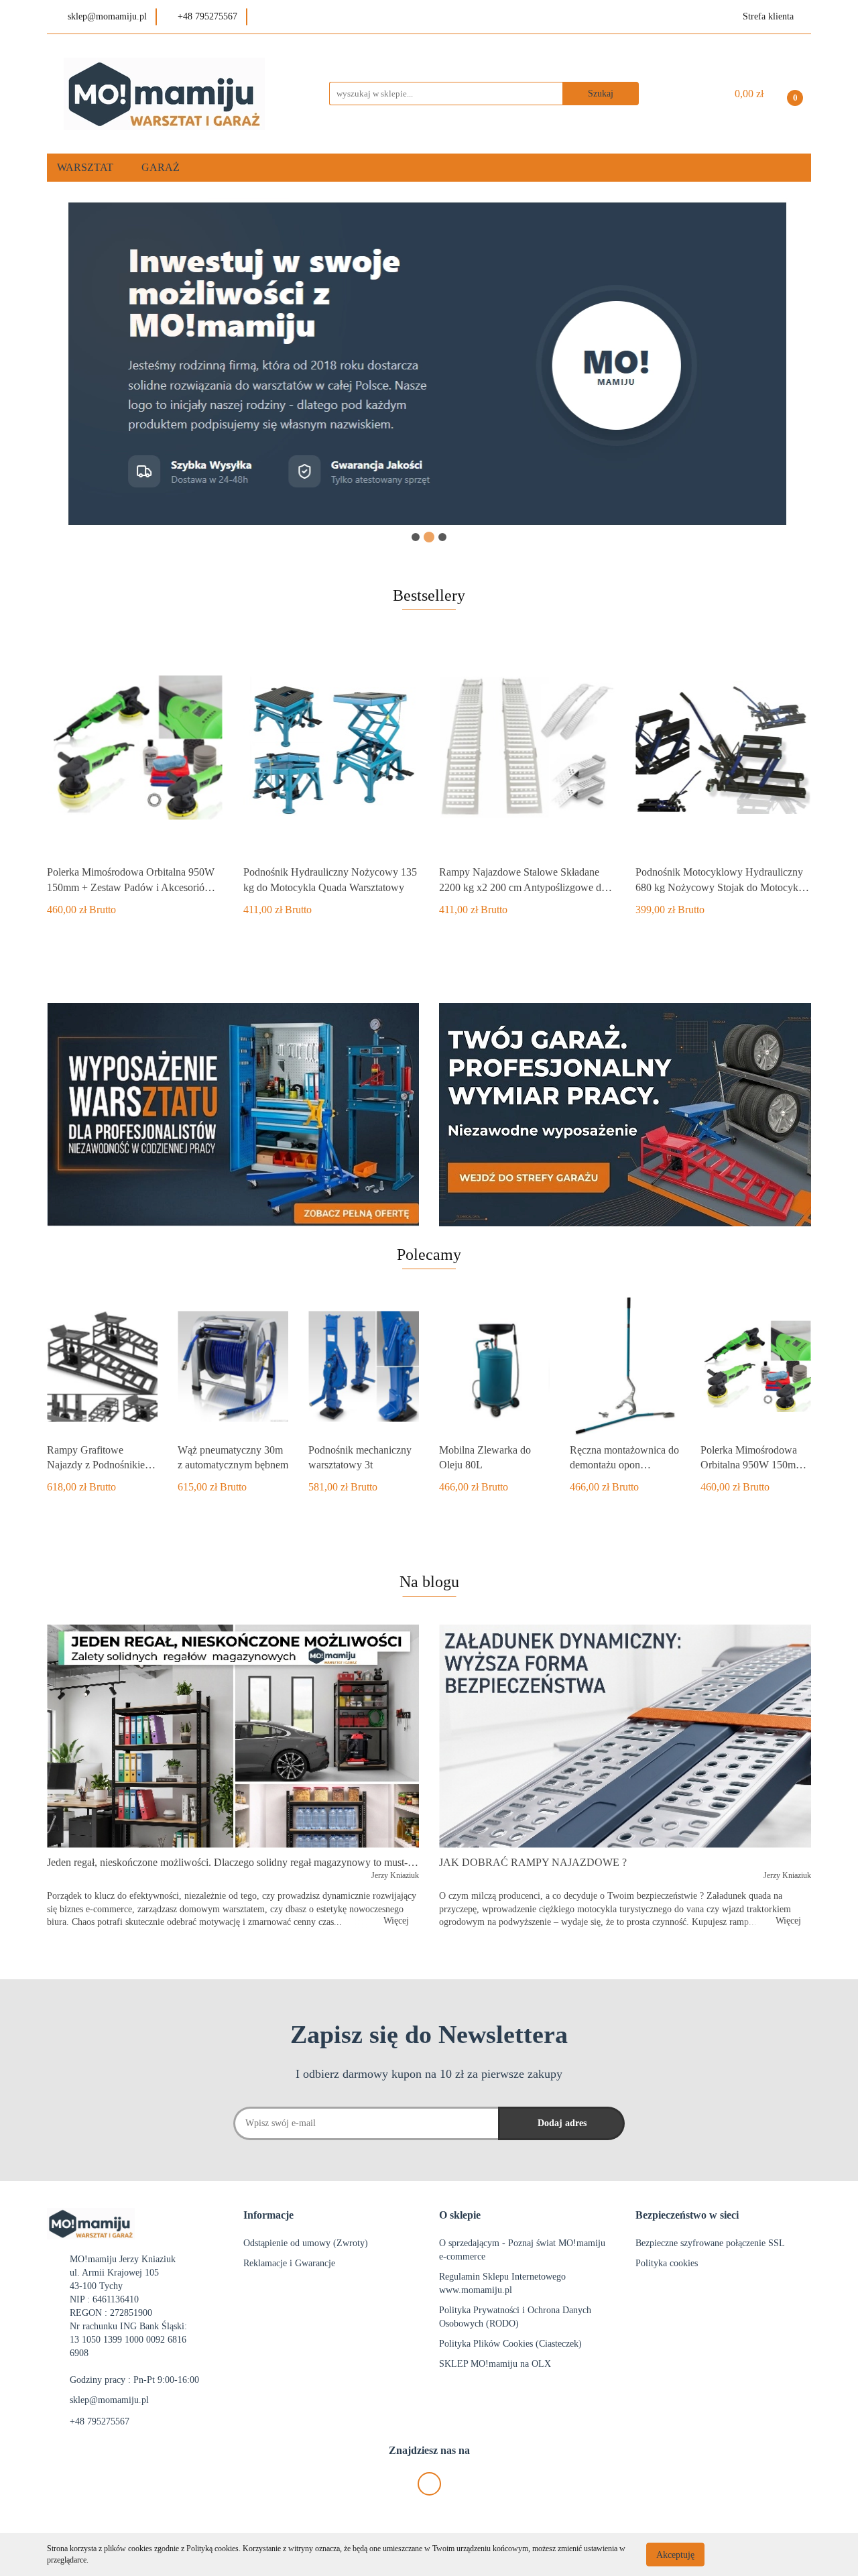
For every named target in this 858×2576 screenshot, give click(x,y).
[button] (268, 2216)
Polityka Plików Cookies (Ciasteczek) (510, 2344)
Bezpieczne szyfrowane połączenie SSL (710, 2243)
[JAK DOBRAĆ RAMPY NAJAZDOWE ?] (625, 1736)
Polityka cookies (667, 2263)
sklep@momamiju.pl (109, 2400)
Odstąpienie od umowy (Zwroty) (306, 2243)
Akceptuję (675, 2554)
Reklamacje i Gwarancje (289, 2263)
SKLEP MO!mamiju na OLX (495, 2364)
